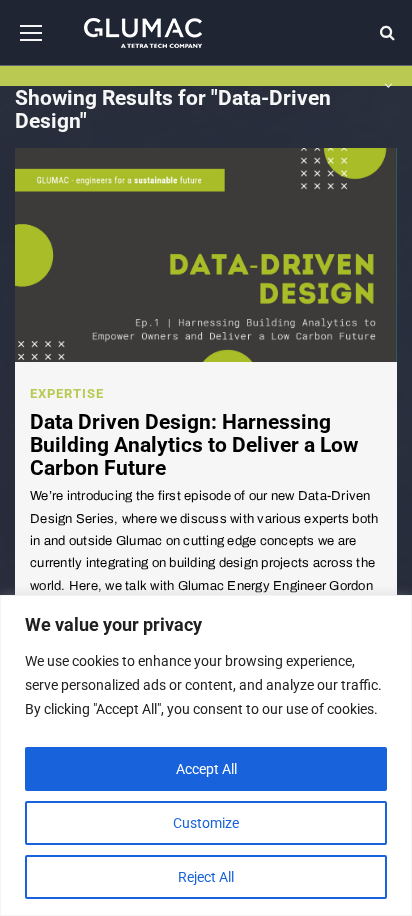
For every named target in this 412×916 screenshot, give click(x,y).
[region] (206, 755)
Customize (206, 823)
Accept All (206, 769)
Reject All (206, 877)
